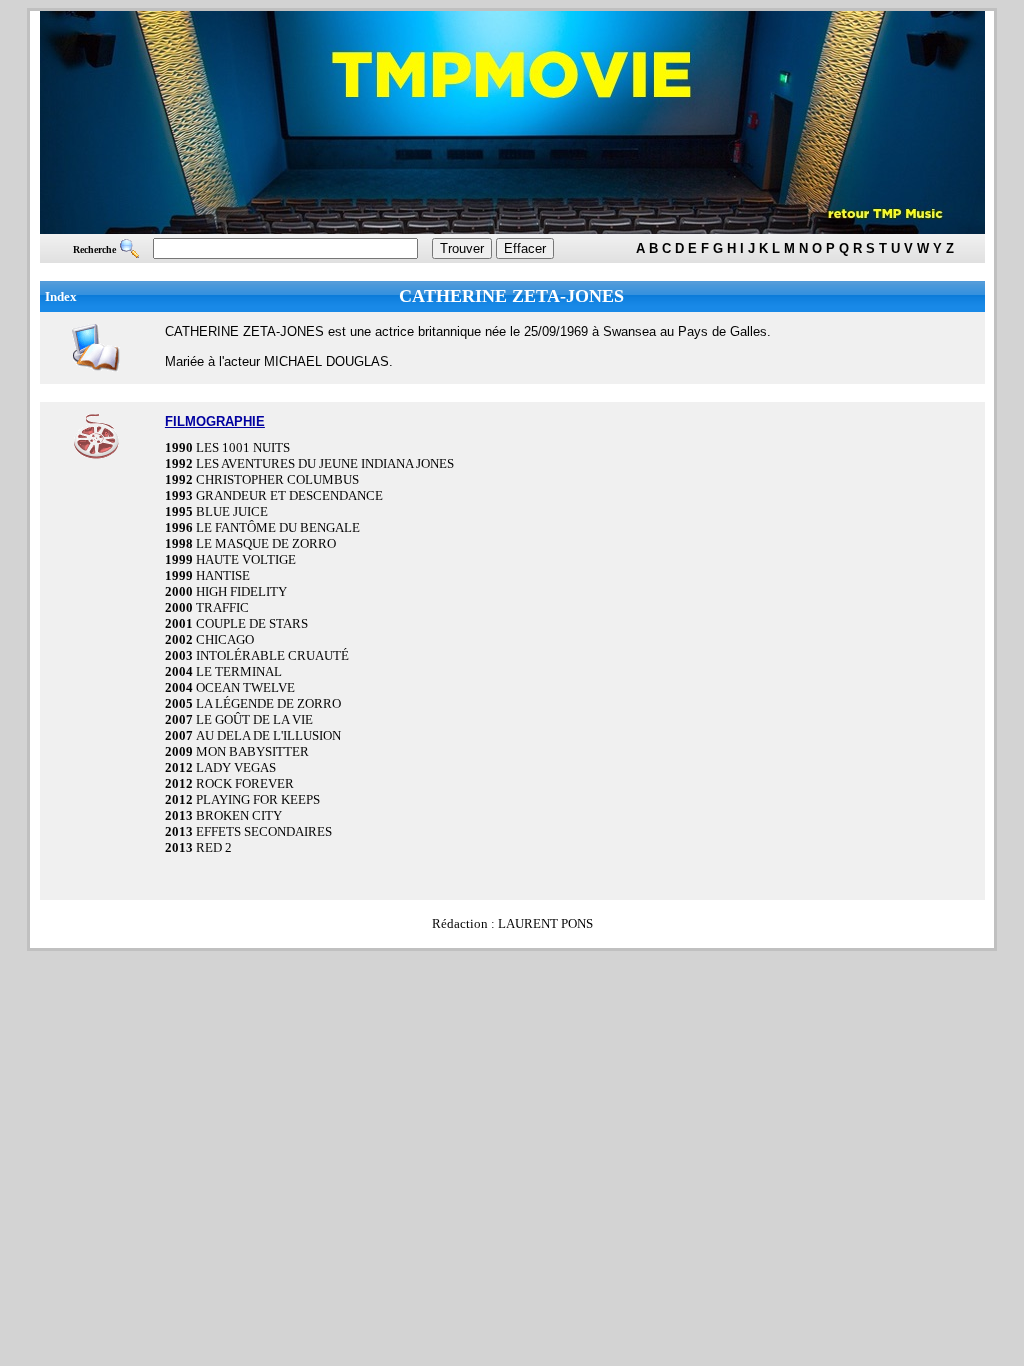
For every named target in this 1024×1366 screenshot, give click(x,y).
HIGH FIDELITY (241, 591)
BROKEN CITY (239, 815)
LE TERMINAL (239, 671)
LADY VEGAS (236, 767)
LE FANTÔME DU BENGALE (278, 527)
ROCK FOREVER (245, 783)
